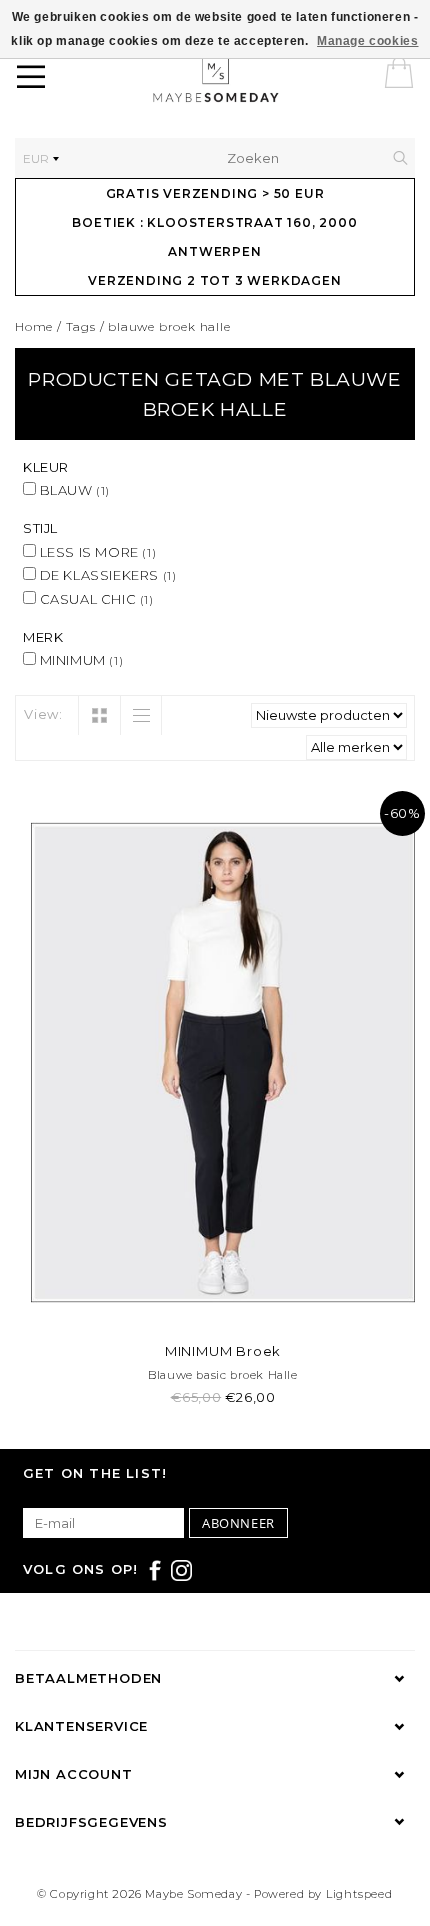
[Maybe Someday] (247, 80)
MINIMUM (79, 660)
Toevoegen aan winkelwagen (223, 1306)
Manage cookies (367, 41)
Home (34, 326)
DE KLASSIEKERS (106, 575)
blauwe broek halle (169, 326)
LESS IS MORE (96, 552)
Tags (81, 326)
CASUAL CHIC (95, 599)
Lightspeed (359, 1894)
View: (43, 714)
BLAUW (73, 490)
